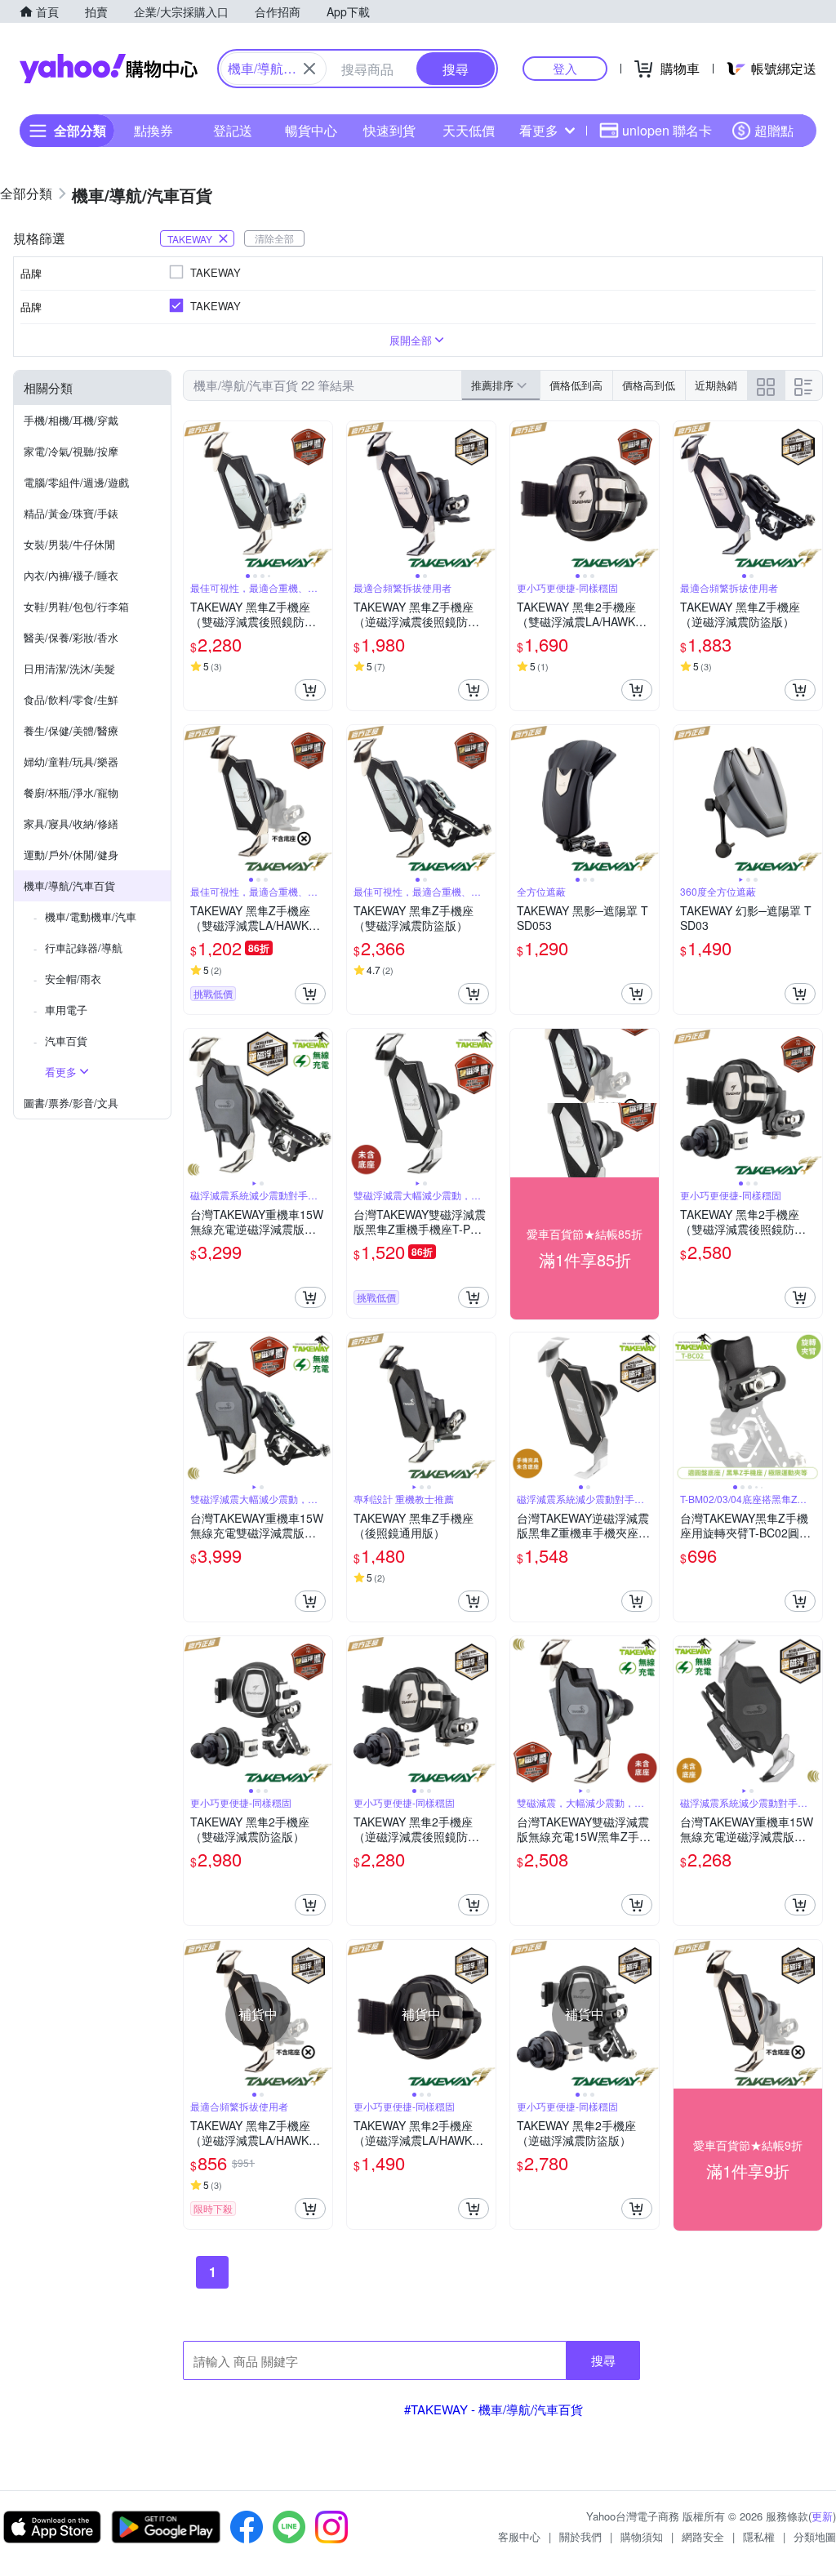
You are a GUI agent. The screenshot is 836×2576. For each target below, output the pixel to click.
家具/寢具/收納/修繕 (71, 823)
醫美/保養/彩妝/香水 (71, 637)
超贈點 (774, 130)
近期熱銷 (716, 385)
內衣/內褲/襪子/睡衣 (71, 575)
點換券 (153, 130)
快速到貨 (389, 130)
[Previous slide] (194, 496)
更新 (822, 2516)
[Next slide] (322, 496)
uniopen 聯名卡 (667, 130)
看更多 (539, 130)
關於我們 (580, 2536)
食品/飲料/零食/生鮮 (71, 699)
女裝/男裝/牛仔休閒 (69, 544)
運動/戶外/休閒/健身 (71, 854)
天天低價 (469, 130)
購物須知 (642, 2536)
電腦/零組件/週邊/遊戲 (76, 482)
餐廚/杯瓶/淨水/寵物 (71, 792)
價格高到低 (649, 385)
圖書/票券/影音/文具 (71, 1103)
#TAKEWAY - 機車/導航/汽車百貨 (494, 2409)
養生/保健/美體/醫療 (71, 730)
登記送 (233, 130)
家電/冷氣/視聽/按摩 (71, 451)
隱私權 (759, 2536)
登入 (565, 68)
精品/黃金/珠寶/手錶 (71, 513)
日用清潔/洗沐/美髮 (69, 668)
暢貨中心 (311, 130)
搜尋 (603, 2360)
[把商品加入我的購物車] (310, 690)
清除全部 (274, 238)
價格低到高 (576, 385)
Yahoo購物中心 (109, 69)
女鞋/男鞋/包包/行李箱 (76, 606)
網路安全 (703, 2536)
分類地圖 (815, 2536)
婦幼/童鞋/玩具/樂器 (71, 761)
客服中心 (519, 2536)
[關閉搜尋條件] (309, 69)
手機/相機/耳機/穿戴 (71, 420)
